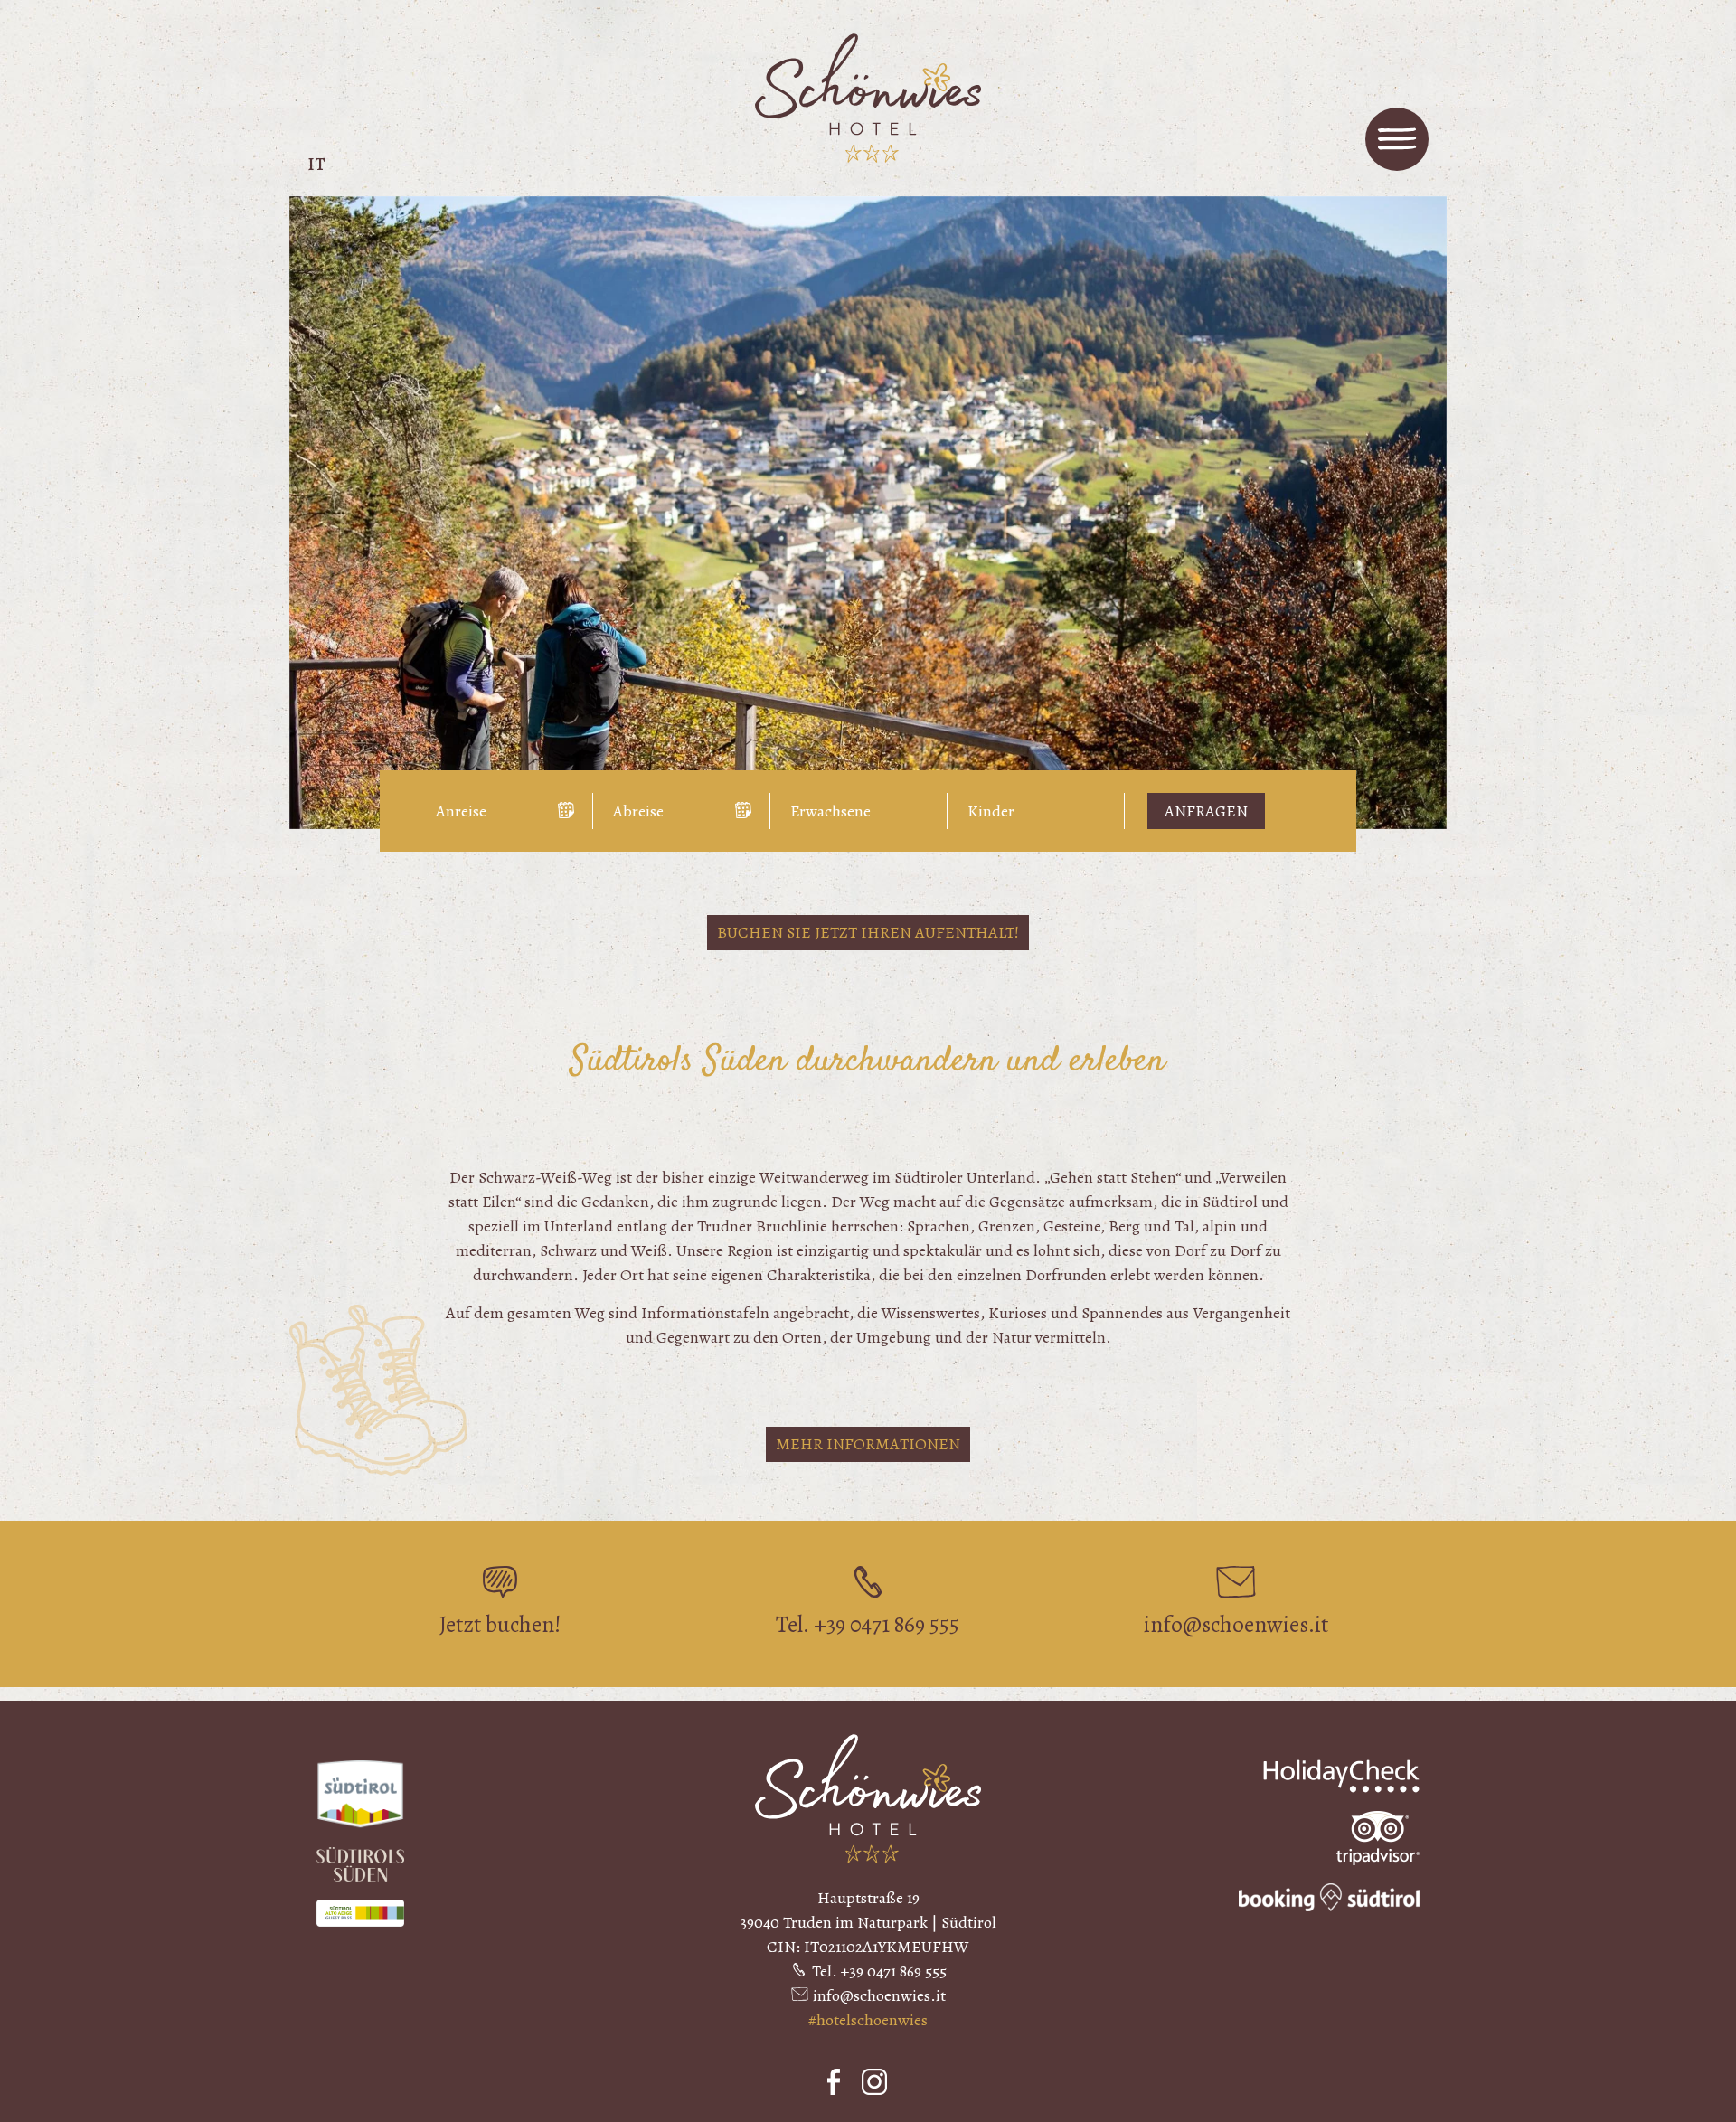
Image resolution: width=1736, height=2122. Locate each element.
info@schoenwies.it (879, 1995)
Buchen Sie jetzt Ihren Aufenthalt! (868, 932)
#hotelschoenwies (868, 2020)
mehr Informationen (868, 1444)
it (316, 164)
